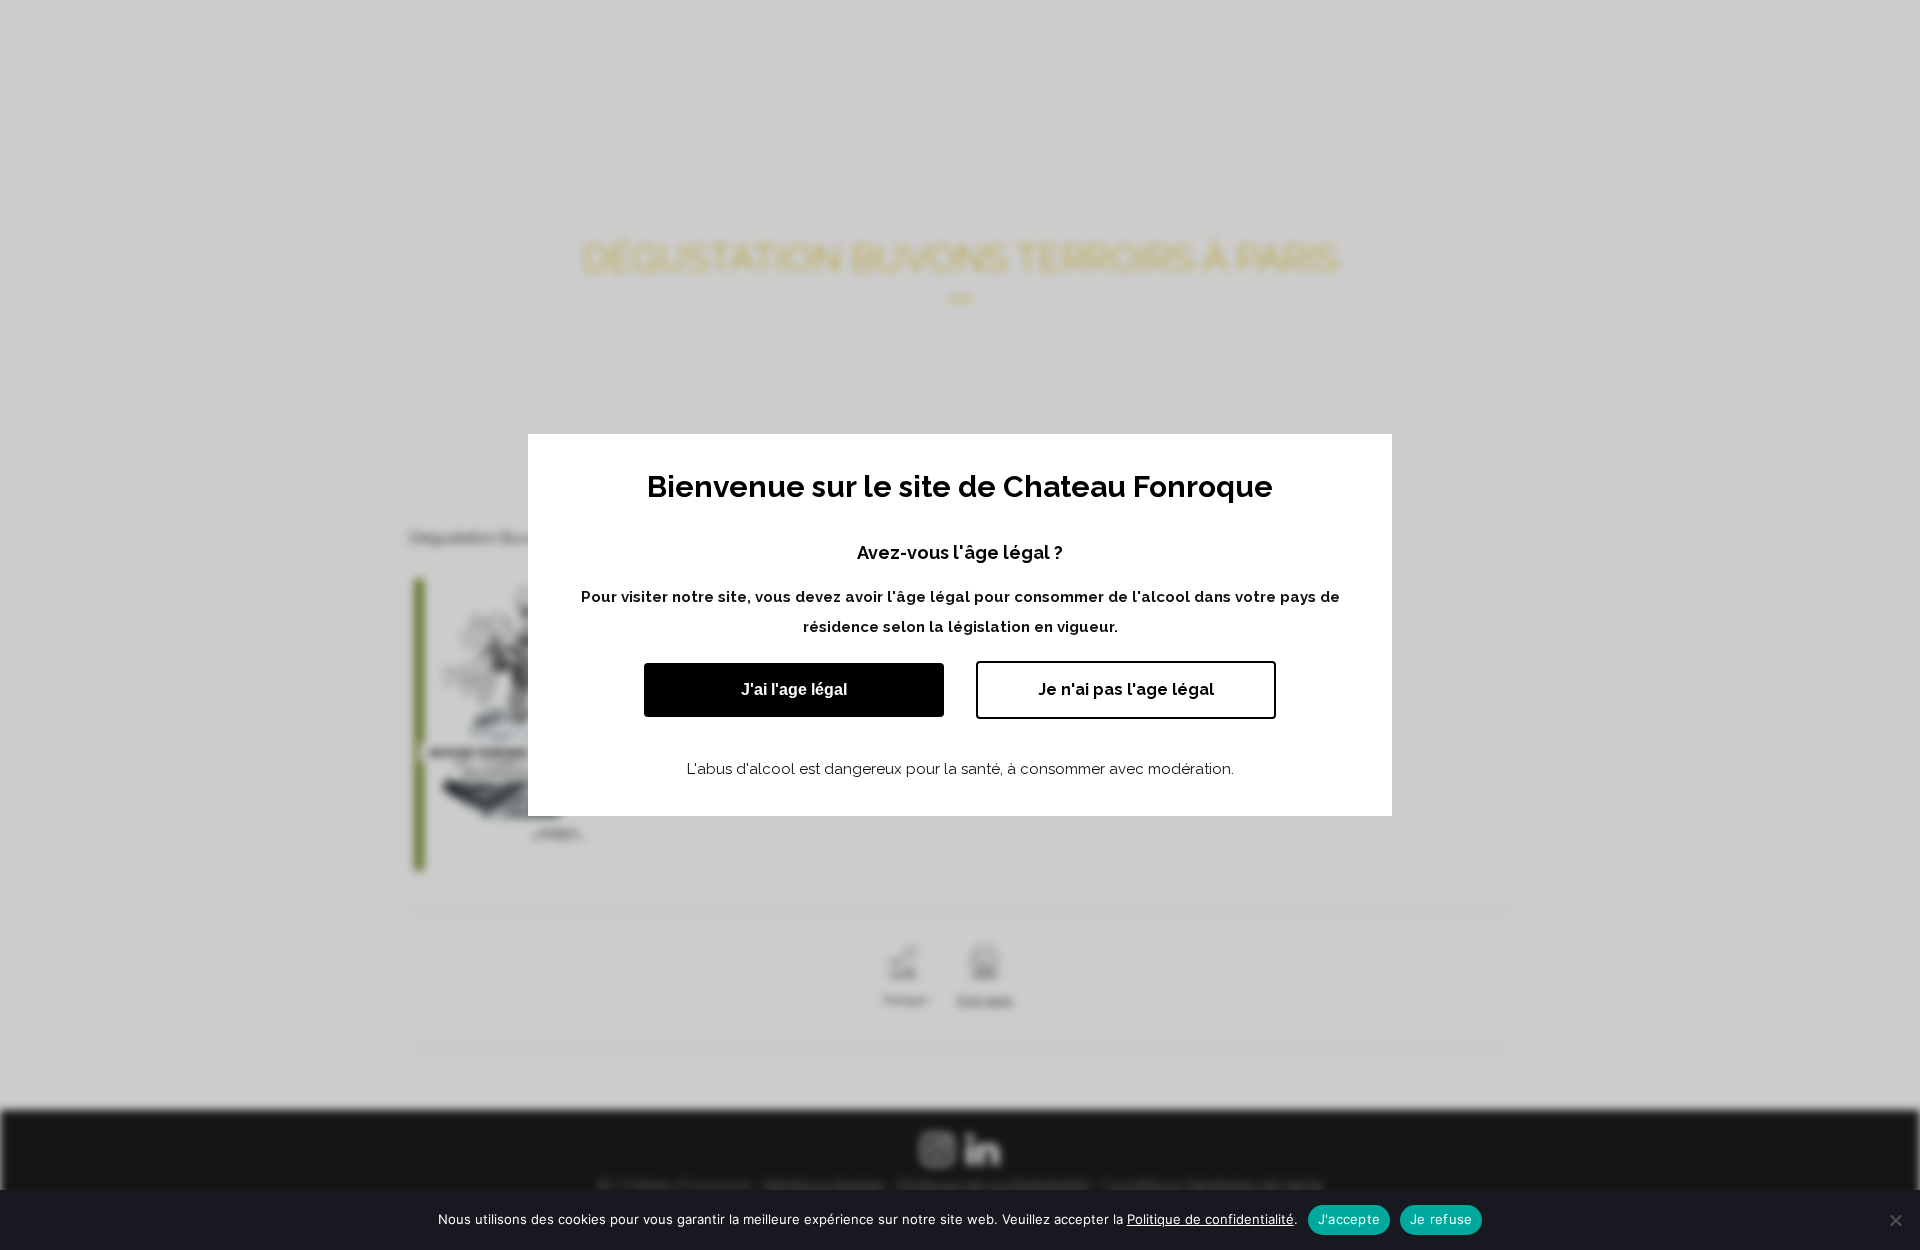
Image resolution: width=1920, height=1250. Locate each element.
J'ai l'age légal (794, 689)
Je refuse (1441, 1219)
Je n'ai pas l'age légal (1126, 689)
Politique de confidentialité (1210, 1219)
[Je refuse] (1895, 1220)
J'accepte (1349, 1219)
